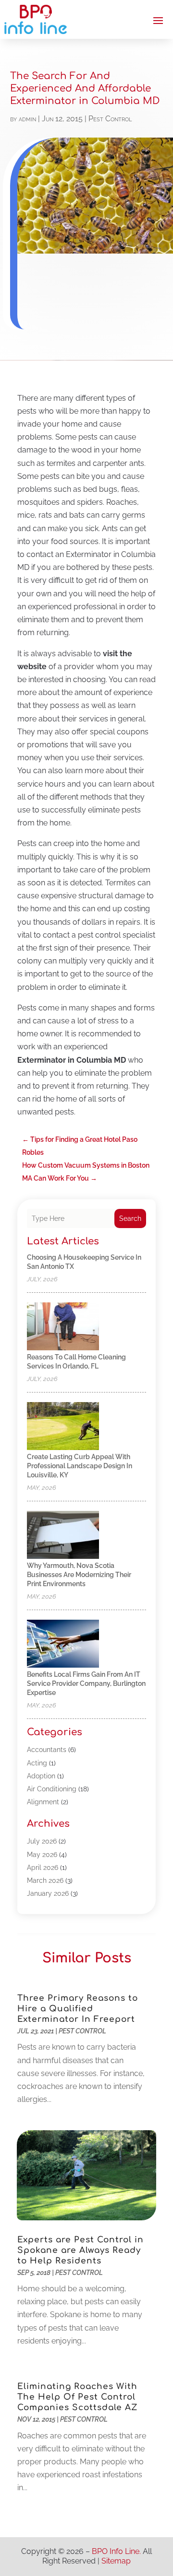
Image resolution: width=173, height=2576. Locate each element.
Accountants (47, 1750)
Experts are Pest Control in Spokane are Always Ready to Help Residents (80, 2250)
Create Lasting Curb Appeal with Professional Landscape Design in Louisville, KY (80, 1466)
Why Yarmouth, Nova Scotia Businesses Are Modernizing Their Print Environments (79, 1575)
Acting (37, 1763)
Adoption (41, 1776)
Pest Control (110, 119)
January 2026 (48, 1893)
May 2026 (42, 1855)
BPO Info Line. (116, 2551)
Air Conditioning (52, 1789)
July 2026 (42, 1841)
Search (130, 1218)
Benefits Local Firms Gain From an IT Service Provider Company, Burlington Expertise (86, 1683)
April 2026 (43, 1868)
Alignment (43, 1802)
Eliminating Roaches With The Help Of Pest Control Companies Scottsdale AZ (78, 2397)
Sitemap (116, 2561)
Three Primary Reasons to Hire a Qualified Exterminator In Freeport (78, 2009)
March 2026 (45, 1880)
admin (27, 119)
